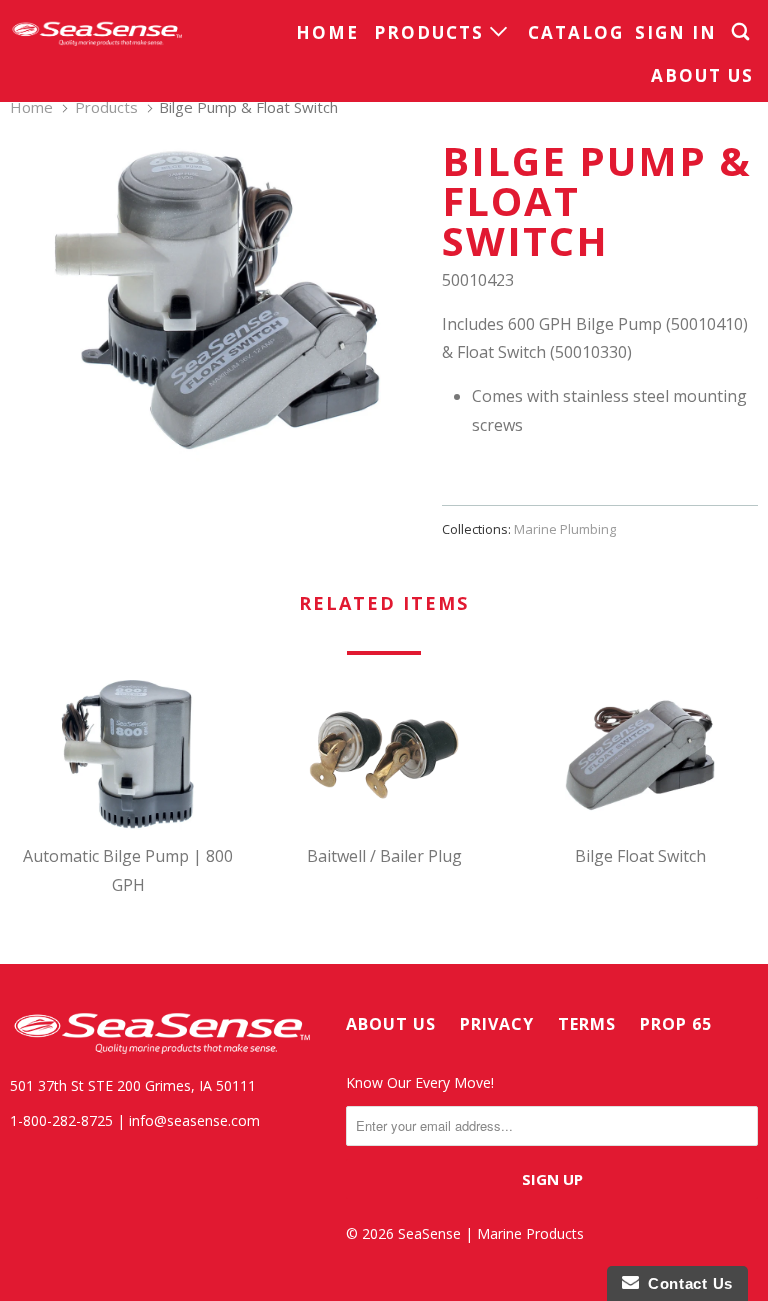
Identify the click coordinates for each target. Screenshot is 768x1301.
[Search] (743, 32)
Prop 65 (676, 1024)
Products (432, 32)
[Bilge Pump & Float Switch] (216, 303)
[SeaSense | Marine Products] (96, 33)
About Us (702, 75)
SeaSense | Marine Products (491, 1233)
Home (327, 32)
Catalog (576, 32)
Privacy (497, 1024)
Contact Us (686, 1283)
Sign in (676, 32)
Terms (587, 1024)
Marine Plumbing (565, 529)
